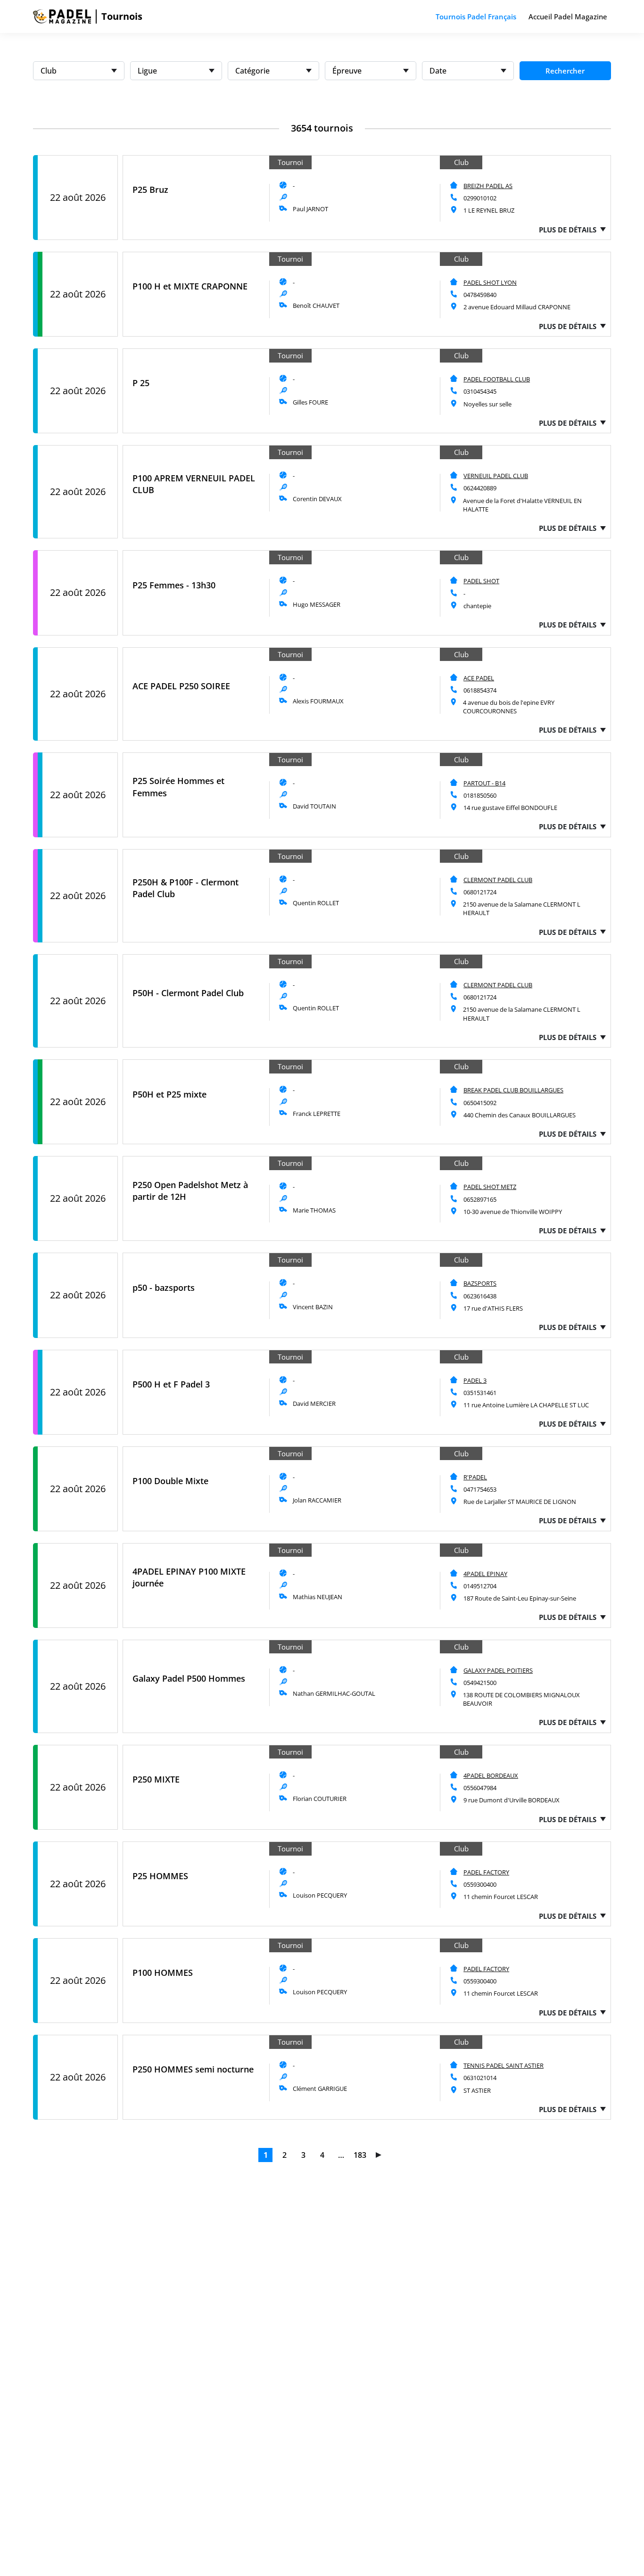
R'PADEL (475, 1477)
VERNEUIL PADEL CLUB (496, 476)
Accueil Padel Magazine (568, 17)
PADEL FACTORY (486, 1872)
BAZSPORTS (480, 1283)
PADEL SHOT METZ (490, 1187)
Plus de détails (568, 230)
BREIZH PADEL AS (488, 186)
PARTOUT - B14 (484, 783)
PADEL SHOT (481, 581)
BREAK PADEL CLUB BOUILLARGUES (513, 1090)
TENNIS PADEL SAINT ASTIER (504, 2065)
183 (360, 2155)
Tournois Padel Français (476, 17)
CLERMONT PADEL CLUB (498, 880)
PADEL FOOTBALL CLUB (497, 379)
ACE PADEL (479, 678)
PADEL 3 (475, 1380)
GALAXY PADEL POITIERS (498, 1670)
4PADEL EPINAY (485, 1574)
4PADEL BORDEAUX (491, 1775)
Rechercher (565, 71)
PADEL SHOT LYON (490, 282)
